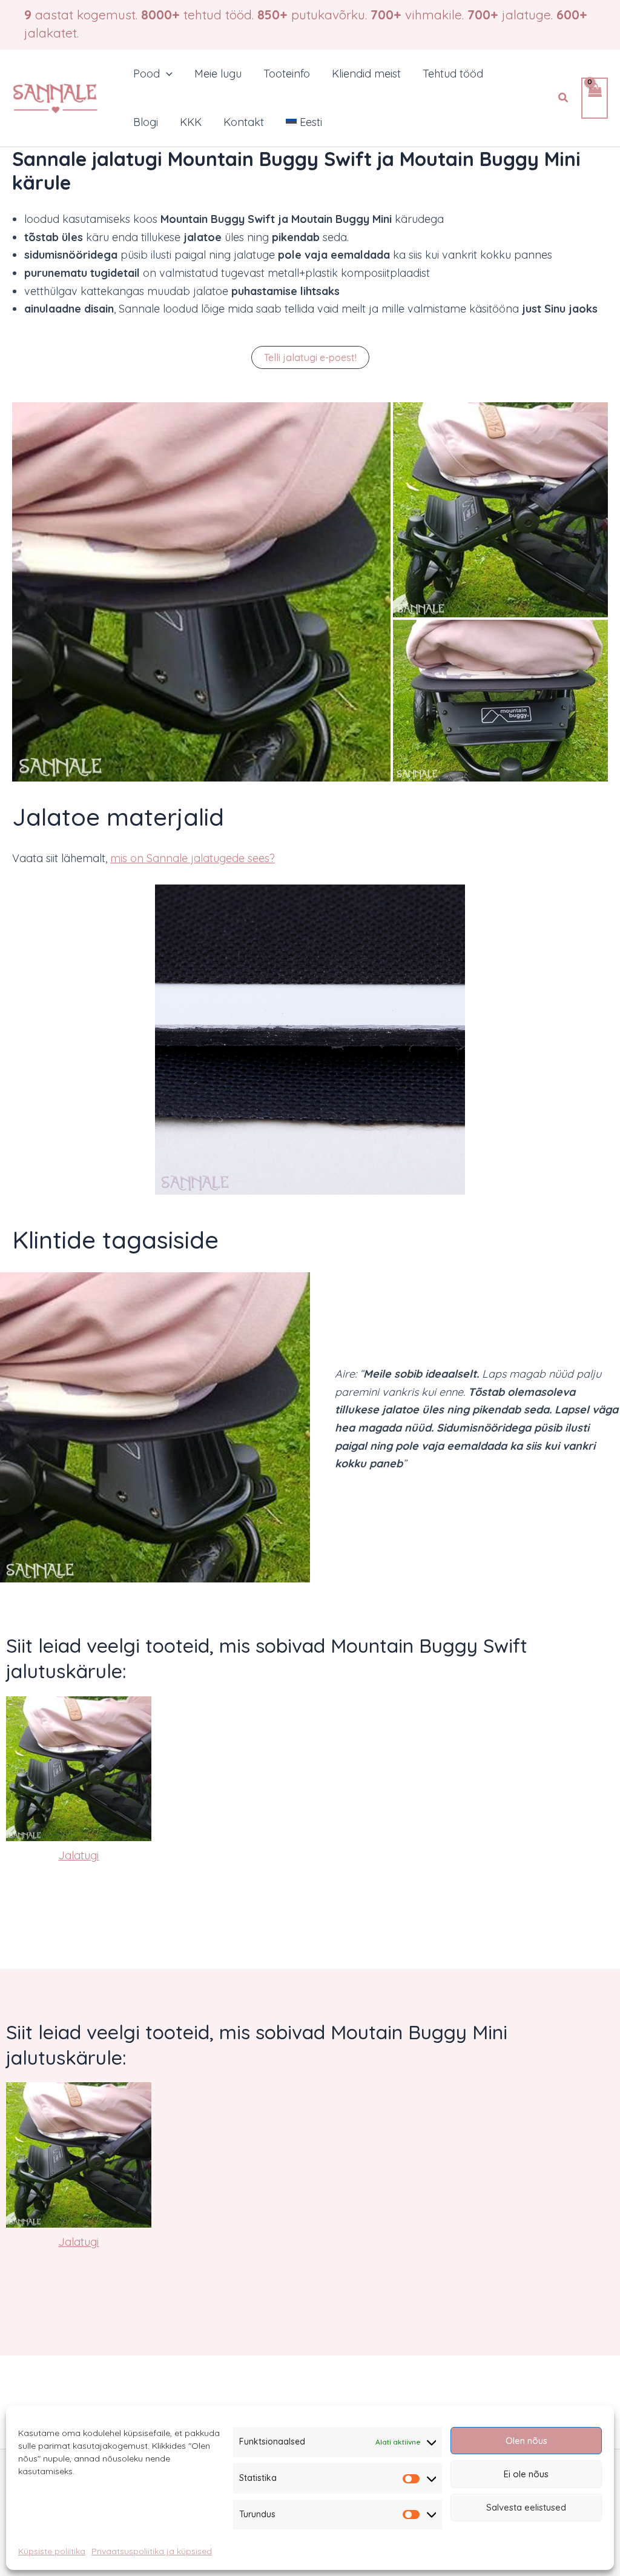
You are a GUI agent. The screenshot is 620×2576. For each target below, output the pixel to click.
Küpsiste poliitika (52, 2551)
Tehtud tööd (453, 74)
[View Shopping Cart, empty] (595, 98)
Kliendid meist (366, 74)
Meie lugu (218, 74)
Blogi (146, 122)
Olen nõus (526, 2441)
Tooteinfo (287, 74)
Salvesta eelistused (526, 2507)
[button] (166, 74)
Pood (147, 74)
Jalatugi (78, 1855)
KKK (191, 122)
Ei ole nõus (526, 2474)
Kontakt (244, 122)
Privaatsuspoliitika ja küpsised (152, 2551)
